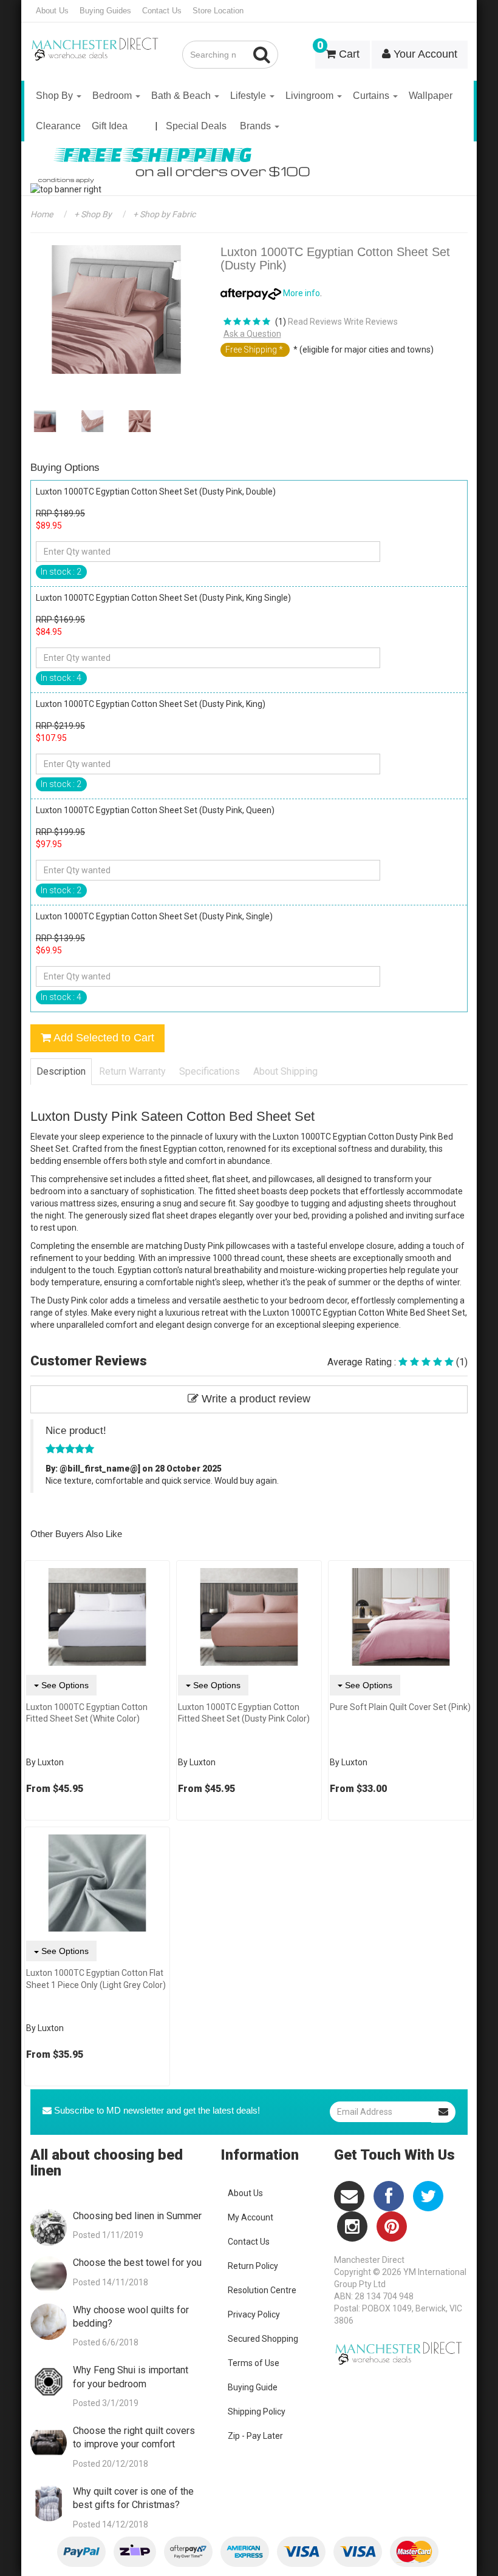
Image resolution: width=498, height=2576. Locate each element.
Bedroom (113, 96)
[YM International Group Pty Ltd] (97, 41)
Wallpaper (431, 96)
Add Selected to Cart (103, 1038)
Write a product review (254, 1399)
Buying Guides (105, 11)
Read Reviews (315, 322)
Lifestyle (249, 96)
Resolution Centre (262, 2290)
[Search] (262, 55)
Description (61, 1071)
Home (42, 214)
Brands (257, 126)
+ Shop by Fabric (163, 214)
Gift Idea (110, 126)
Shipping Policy (257, 2412)
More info (301, 293)
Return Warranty (132, 1071)
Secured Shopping (263, 2339)
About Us (52, 11)
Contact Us (162, 11)
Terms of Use (254, 2363)
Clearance (58, 126)
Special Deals (196, 126)
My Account (251, 2217)
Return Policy (253, 2266)
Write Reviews (371, 322)
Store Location (218, 11)
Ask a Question (252, 334)
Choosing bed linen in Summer (137, 2216)
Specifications (210, 1071)
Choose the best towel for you (137, 2263)
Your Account (424, 54)
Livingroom (311, 96)
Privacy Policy (254, 2314)
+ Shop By (92, 214)
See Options (64, 1685)
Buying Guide (253, 2387)
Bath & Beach (182, 96)
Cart (338, 50)
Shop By (56, 96)
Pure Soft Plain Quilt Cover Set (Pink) (400, 1707)
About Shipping (285, 1071)
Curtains (372, 96)
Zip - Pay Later (255, 2436)
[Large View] (45, 421)
